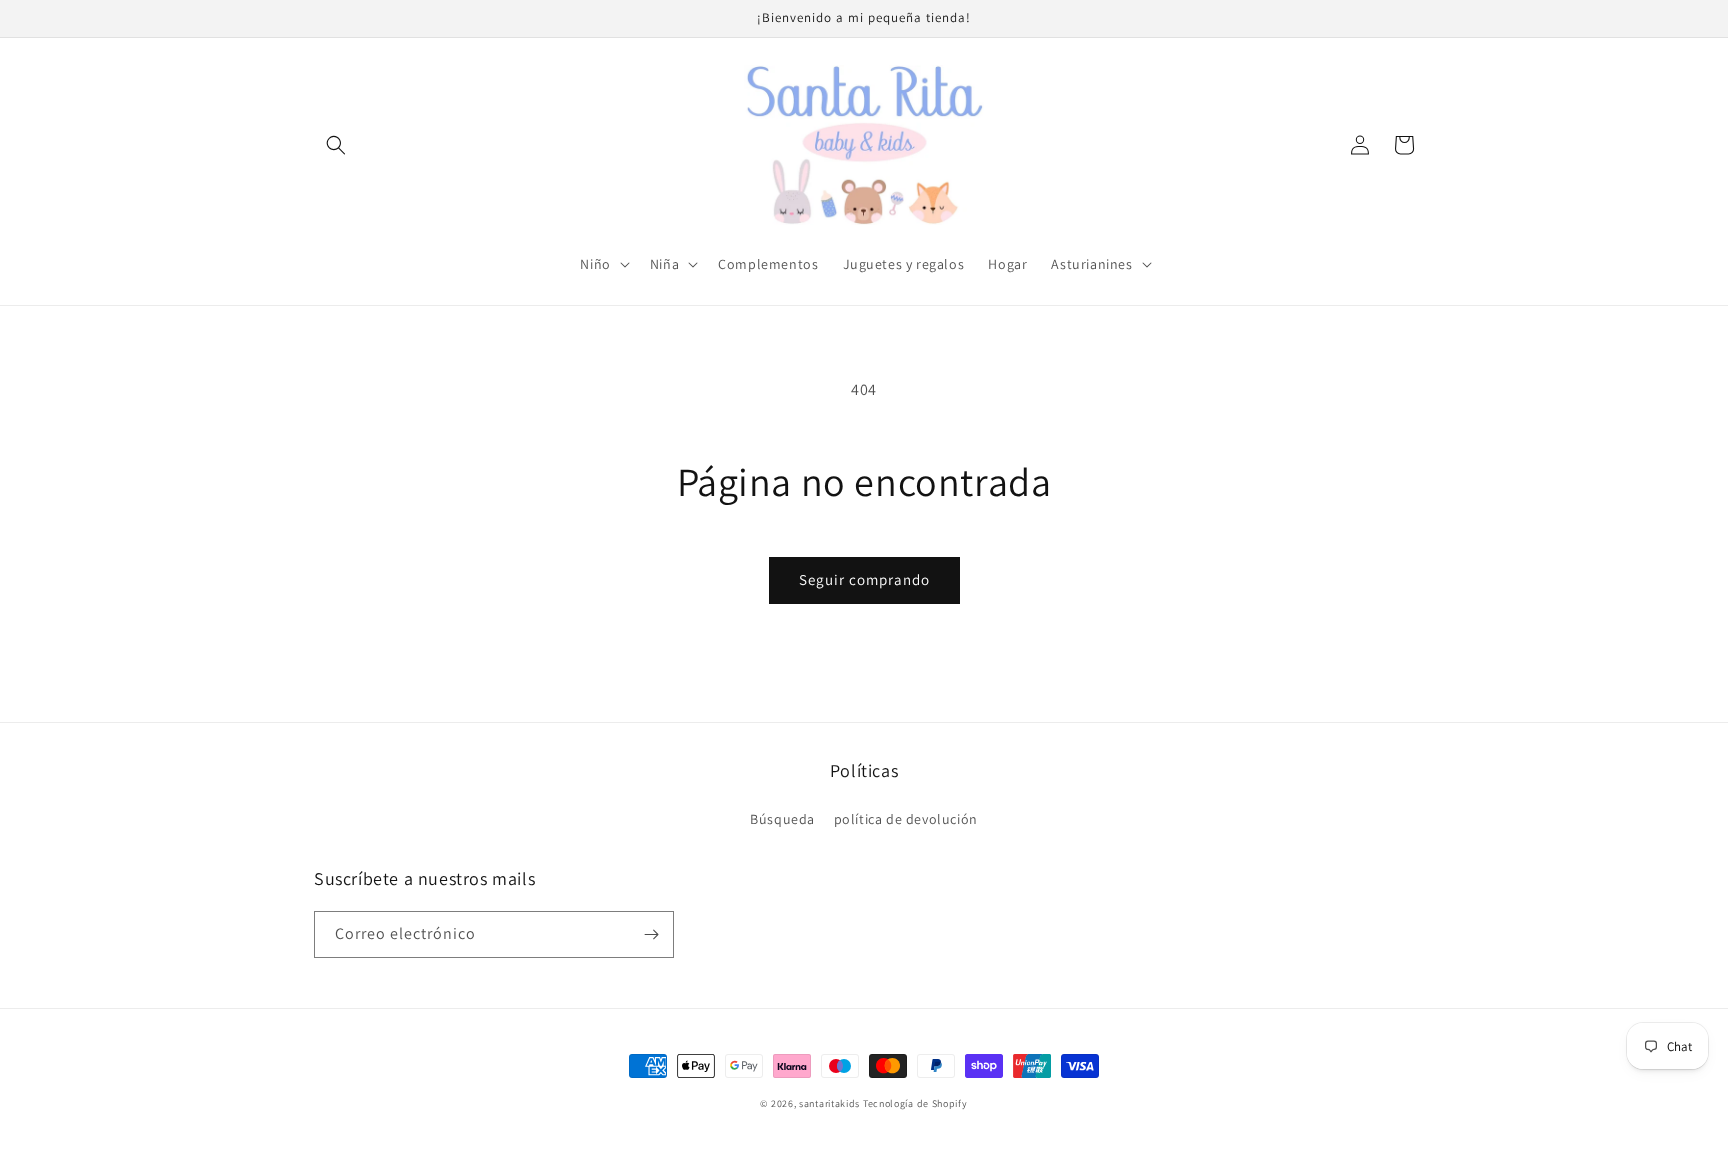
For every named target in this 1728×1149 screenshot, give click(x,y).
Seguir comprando (864, 579)
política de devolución (906, 819)
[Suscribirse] (651, 934)
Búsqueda (782, 819)
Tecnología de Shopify (915, 1103)
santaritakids (829, 1103)
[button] (336, 145)
